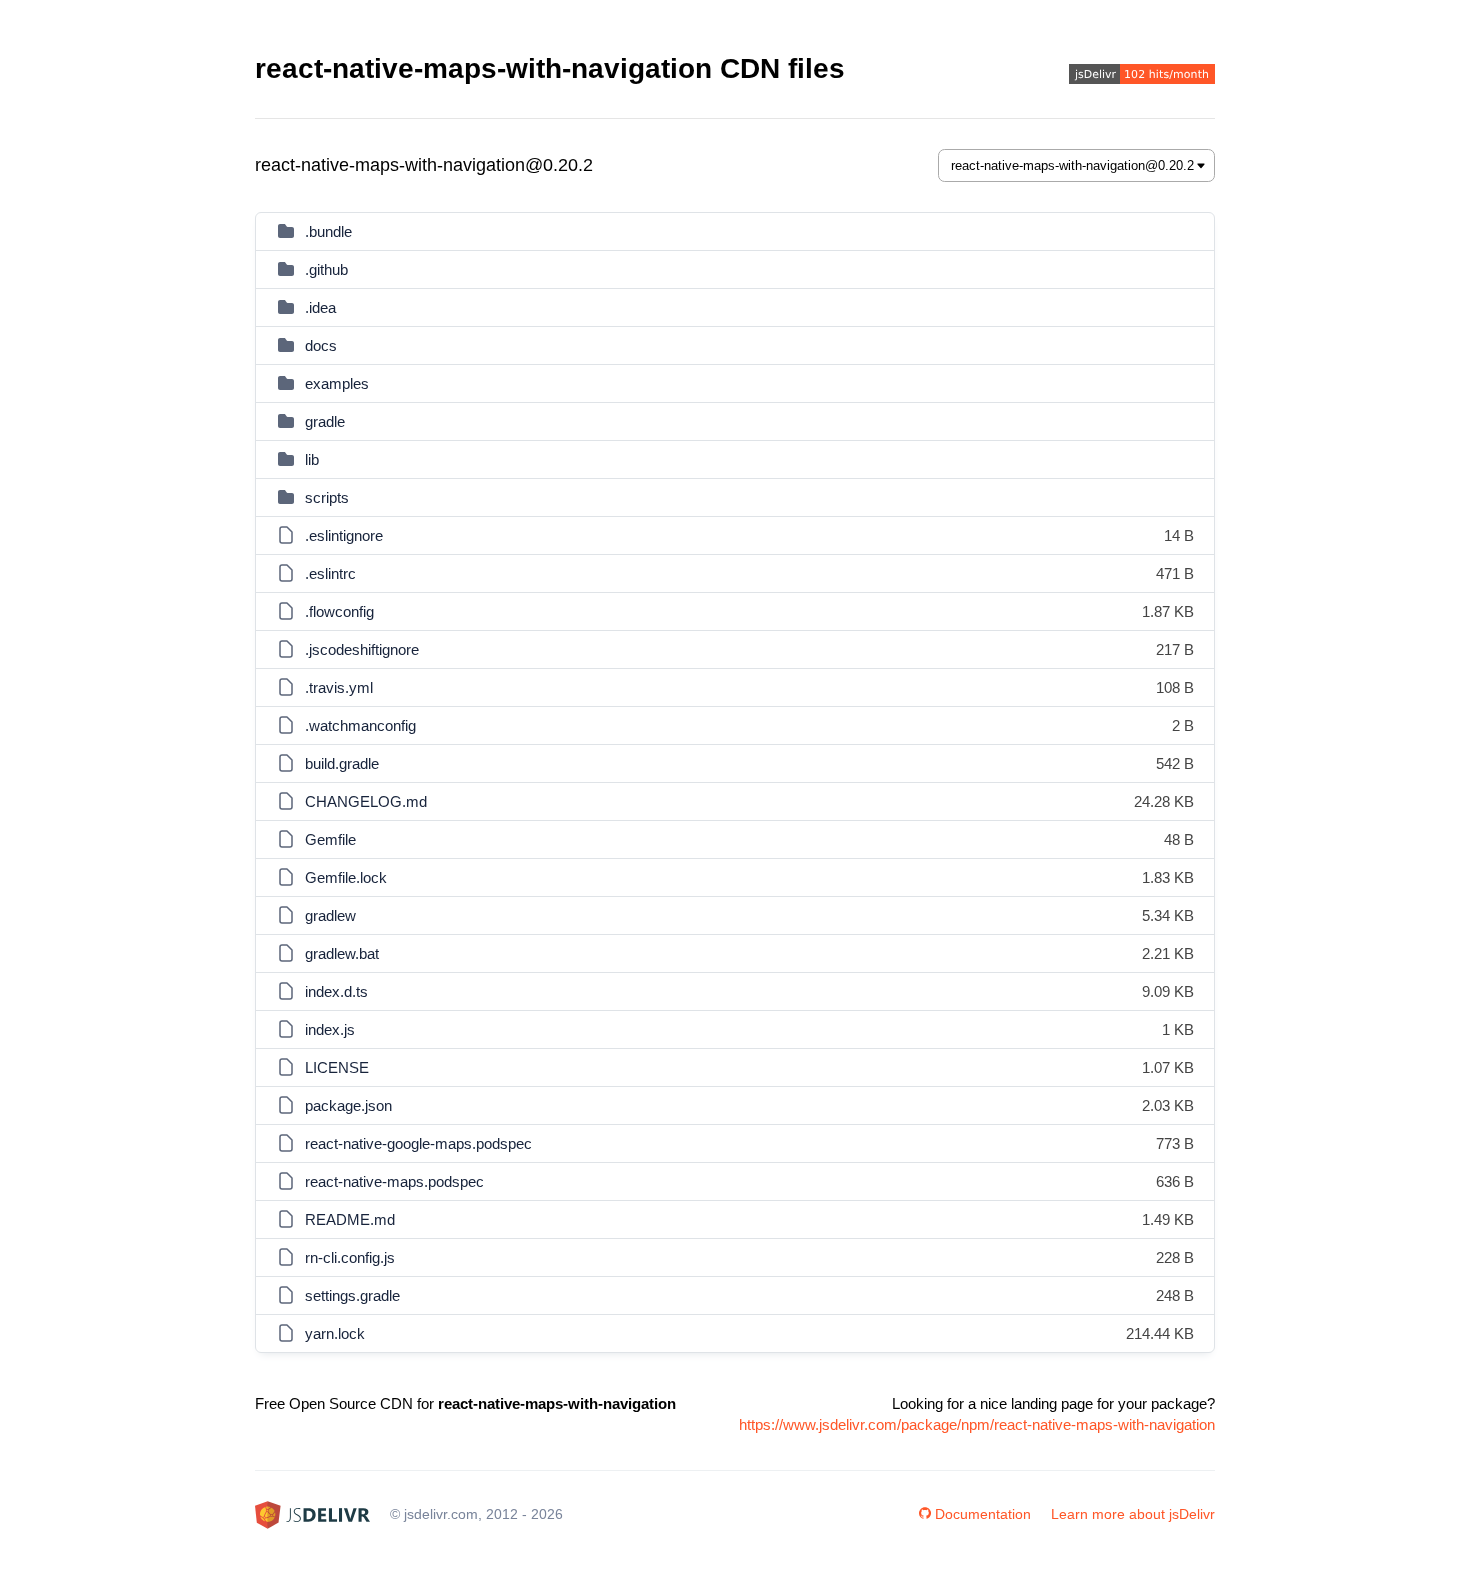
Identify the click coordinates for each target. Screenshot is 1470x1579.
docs (321, 345)
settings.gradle (352, 1295)
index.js (330, 1029)
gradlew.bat (342, 953)
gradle (325, 421)
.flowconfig (339, 611)
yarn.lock (335, 1333)
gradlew (330, 915)
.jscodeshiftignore (362, 649)
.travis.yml (339, 687)
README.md (350, 1219)
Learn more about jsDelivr (1133, 1514)
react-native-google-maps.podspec (418, 1143)
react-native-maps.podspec (394, 1181)
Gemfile (330, 839)
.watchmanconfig (360, 725)
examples (337, 383)
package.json (348, 1105)
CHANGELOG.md (366, 801)
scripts (327, 497)
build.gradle (342, 763)
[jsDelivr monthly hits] (1142, 76)
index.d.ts (336, 991)
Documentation (983, 1514)
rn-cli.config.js (350, 1257)
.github (326, 269)
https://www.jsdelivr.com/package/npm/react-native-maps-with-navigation (977, 1424)
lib (312, 459)
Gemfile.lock (346, 877)
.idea (320, 307)
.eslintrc (330, 573)
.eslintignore (344, 535)
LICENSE (337, 1067)
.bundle (328, 231)
